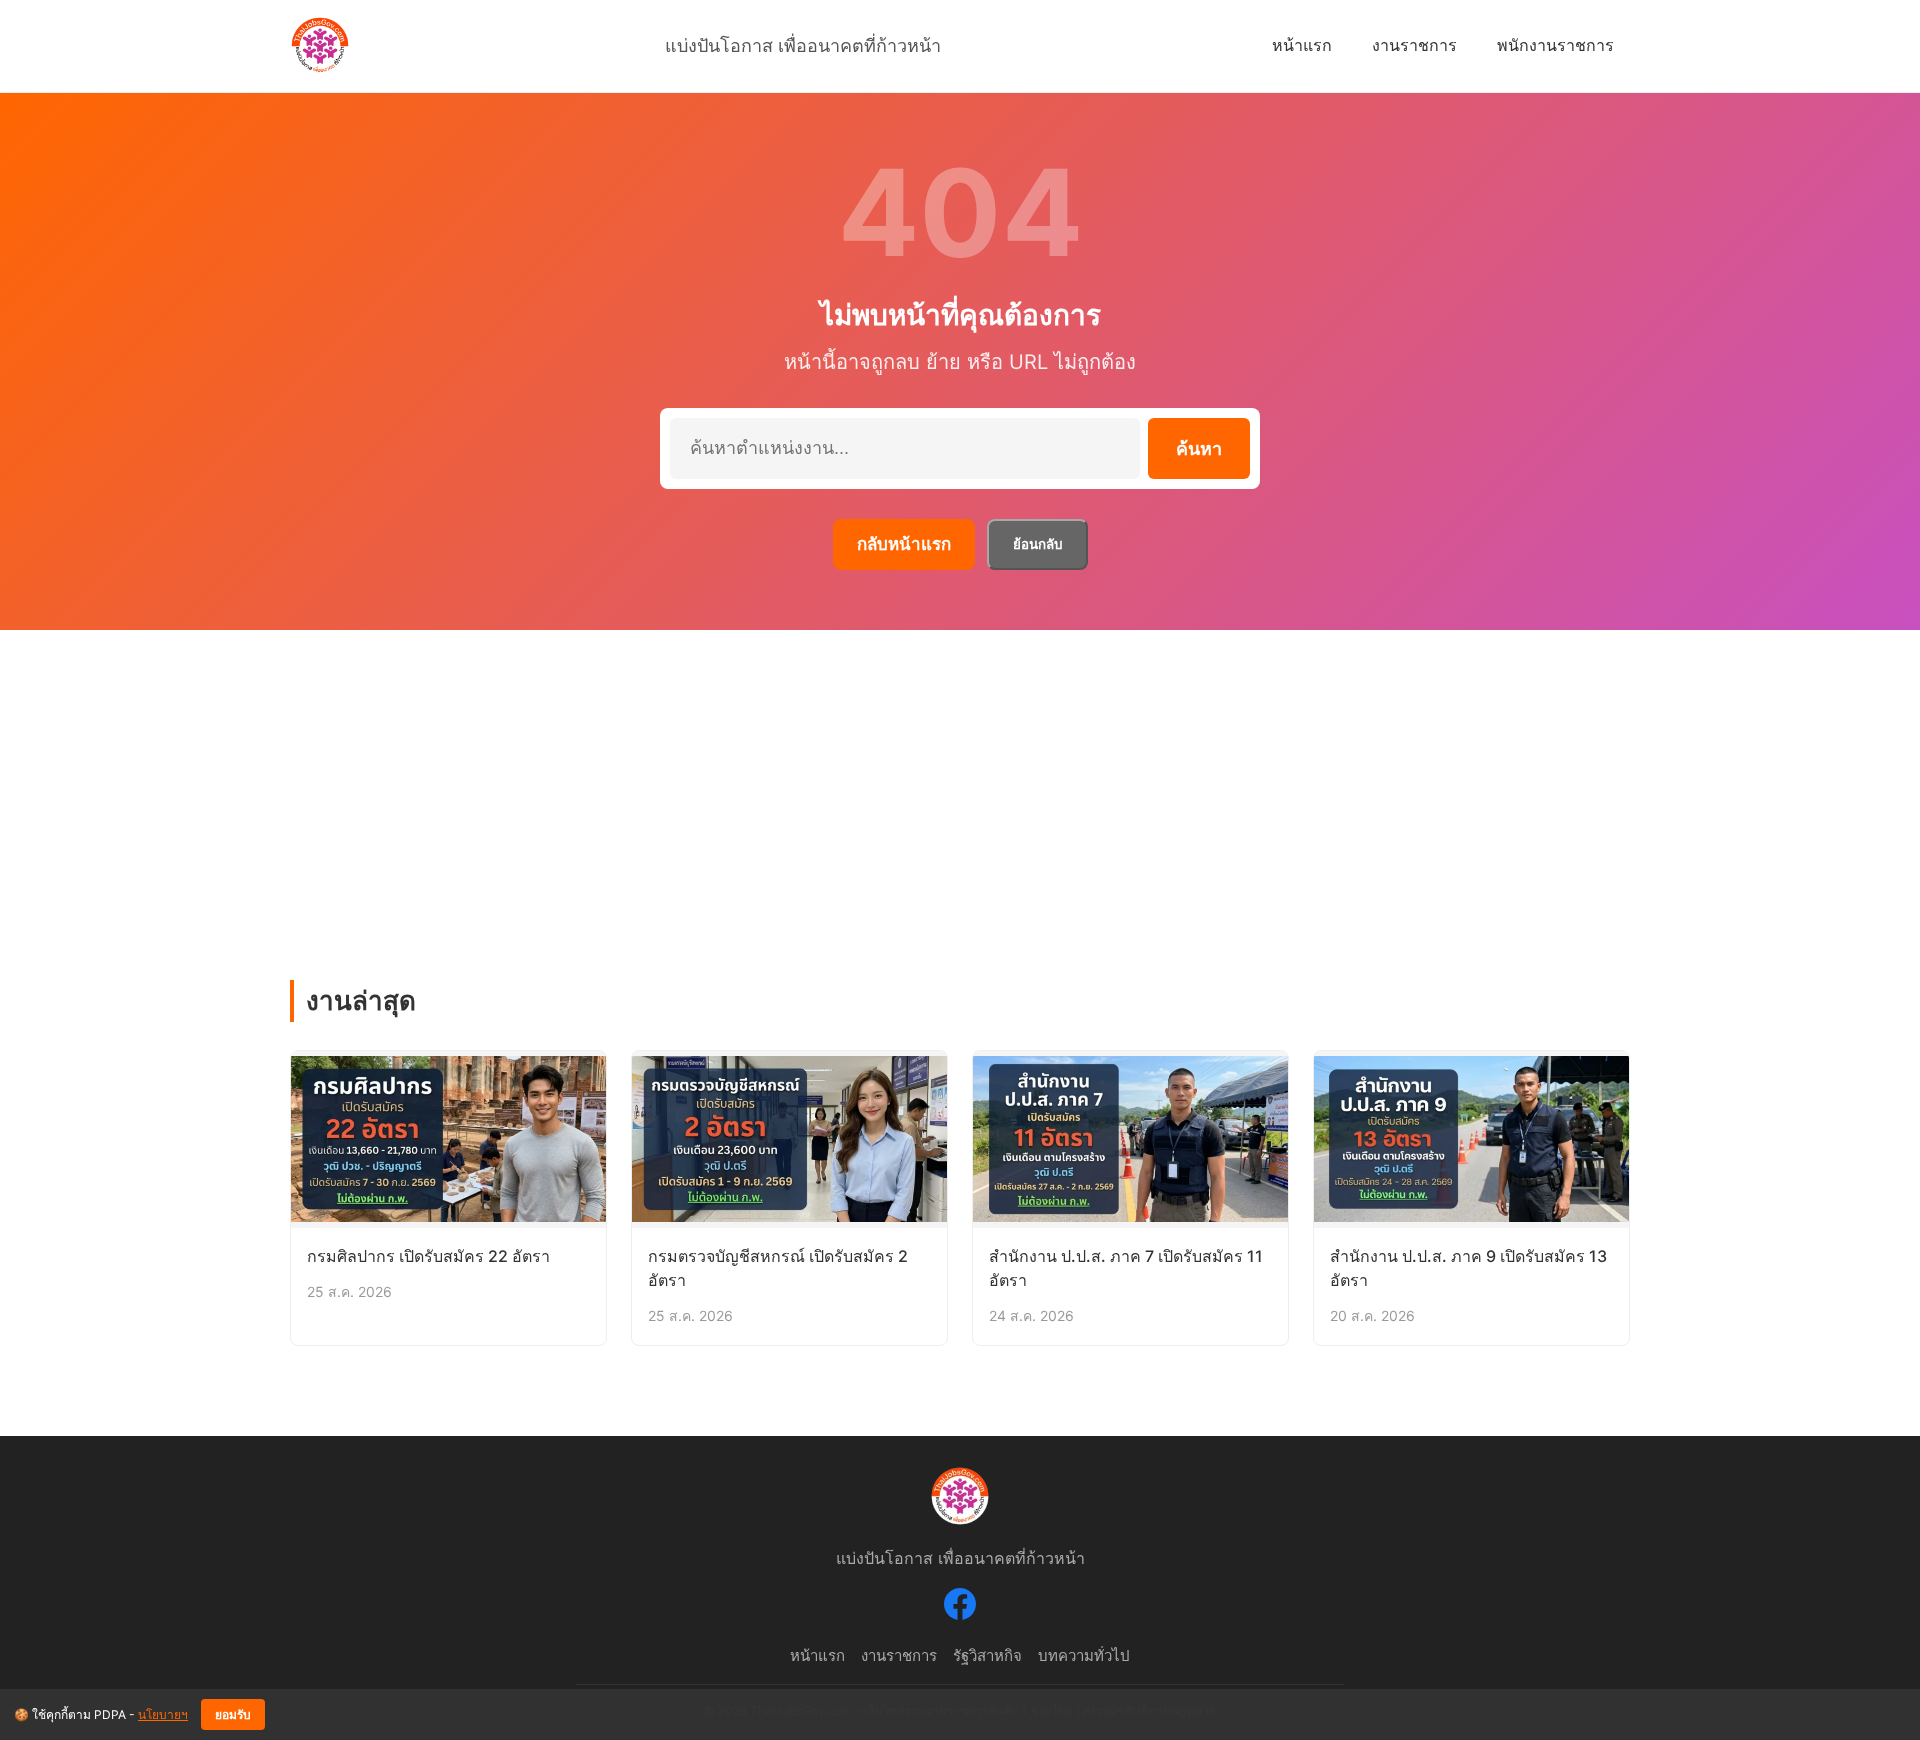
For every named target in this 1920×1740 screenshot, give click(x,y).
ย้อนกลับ (1037, 544)
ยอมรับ (233, 1715)
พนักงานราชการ (1555, 45)
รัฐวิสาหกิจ (987, 1655)
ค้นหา (1199, 449)
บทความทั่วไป (1084, 1655)
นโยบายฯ (163, 1714)
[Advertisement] (960, 780)
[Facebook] (960, 1608)
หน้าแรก (1302, 45)
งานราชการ (1414, 45)
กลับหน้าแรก (904, 544)
